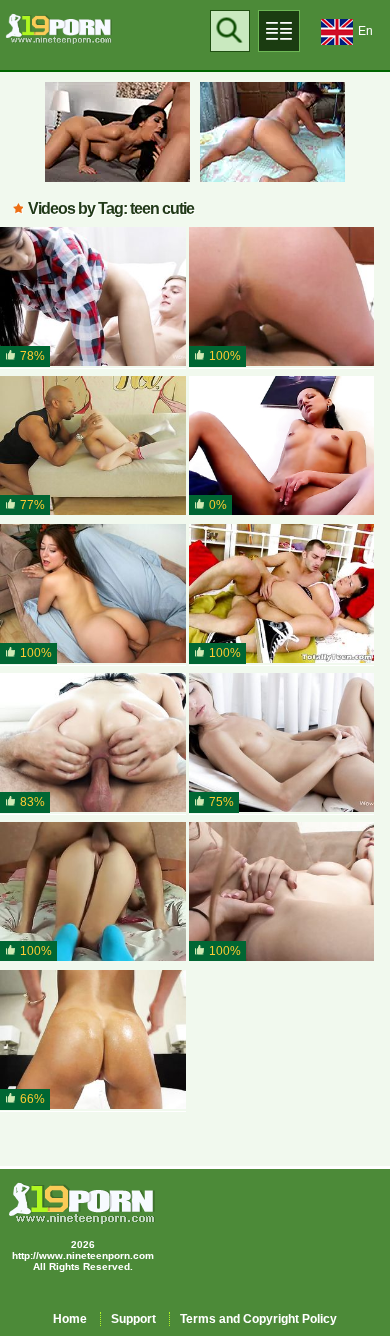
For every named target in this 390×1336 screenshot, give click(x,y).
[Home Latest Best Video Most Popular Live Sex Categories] (279, 31)
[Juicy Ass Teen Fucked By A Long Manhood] (93, 594)
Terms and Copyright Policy (258, 1319)
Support (133, 1319)
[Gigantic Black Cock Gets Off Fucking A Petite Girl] (93, 446)
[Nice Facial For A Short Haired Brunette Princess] (282, 297)
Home (70, 1319)
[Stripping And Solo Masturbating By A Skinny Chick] (282, 446)
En (365, 31)
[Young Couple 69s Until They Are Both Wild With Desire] (93, 297)
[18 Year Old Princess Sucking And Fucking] (93, 892)
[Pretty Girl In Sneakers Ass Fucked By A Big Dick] (282, 594)
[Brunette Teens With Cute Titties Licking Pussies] (282, 892)
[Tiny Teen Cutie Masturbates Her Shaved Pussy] (282, 743)
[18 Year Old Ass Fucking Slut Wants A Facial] (93, 743)
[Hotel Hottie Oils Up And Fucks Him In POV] (93, 1040)
